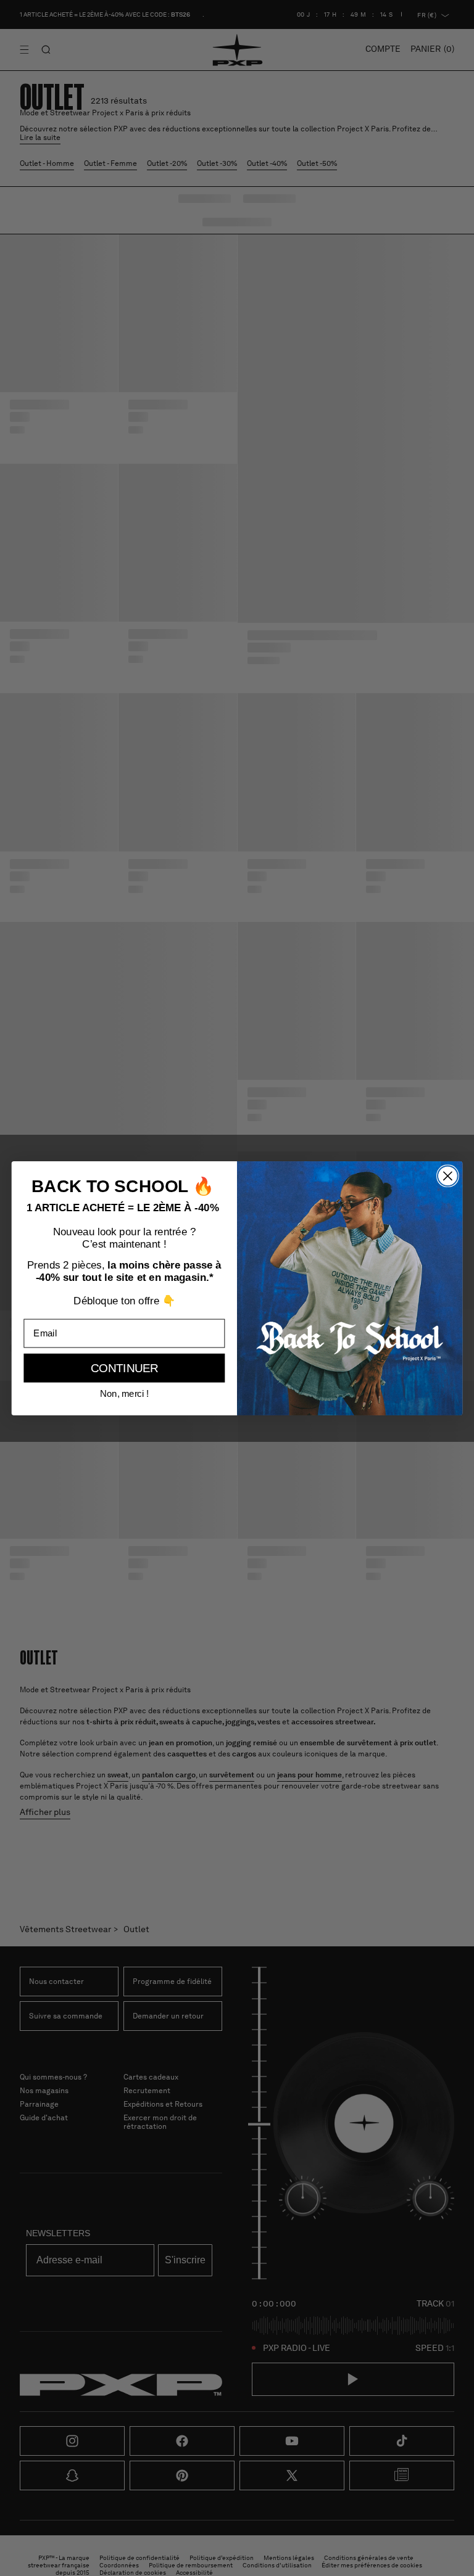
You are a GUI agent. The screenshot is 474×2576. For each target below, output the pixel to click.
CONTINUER (125, 1368)
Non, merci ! (125, 1393)
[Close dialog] (448, 1176)
